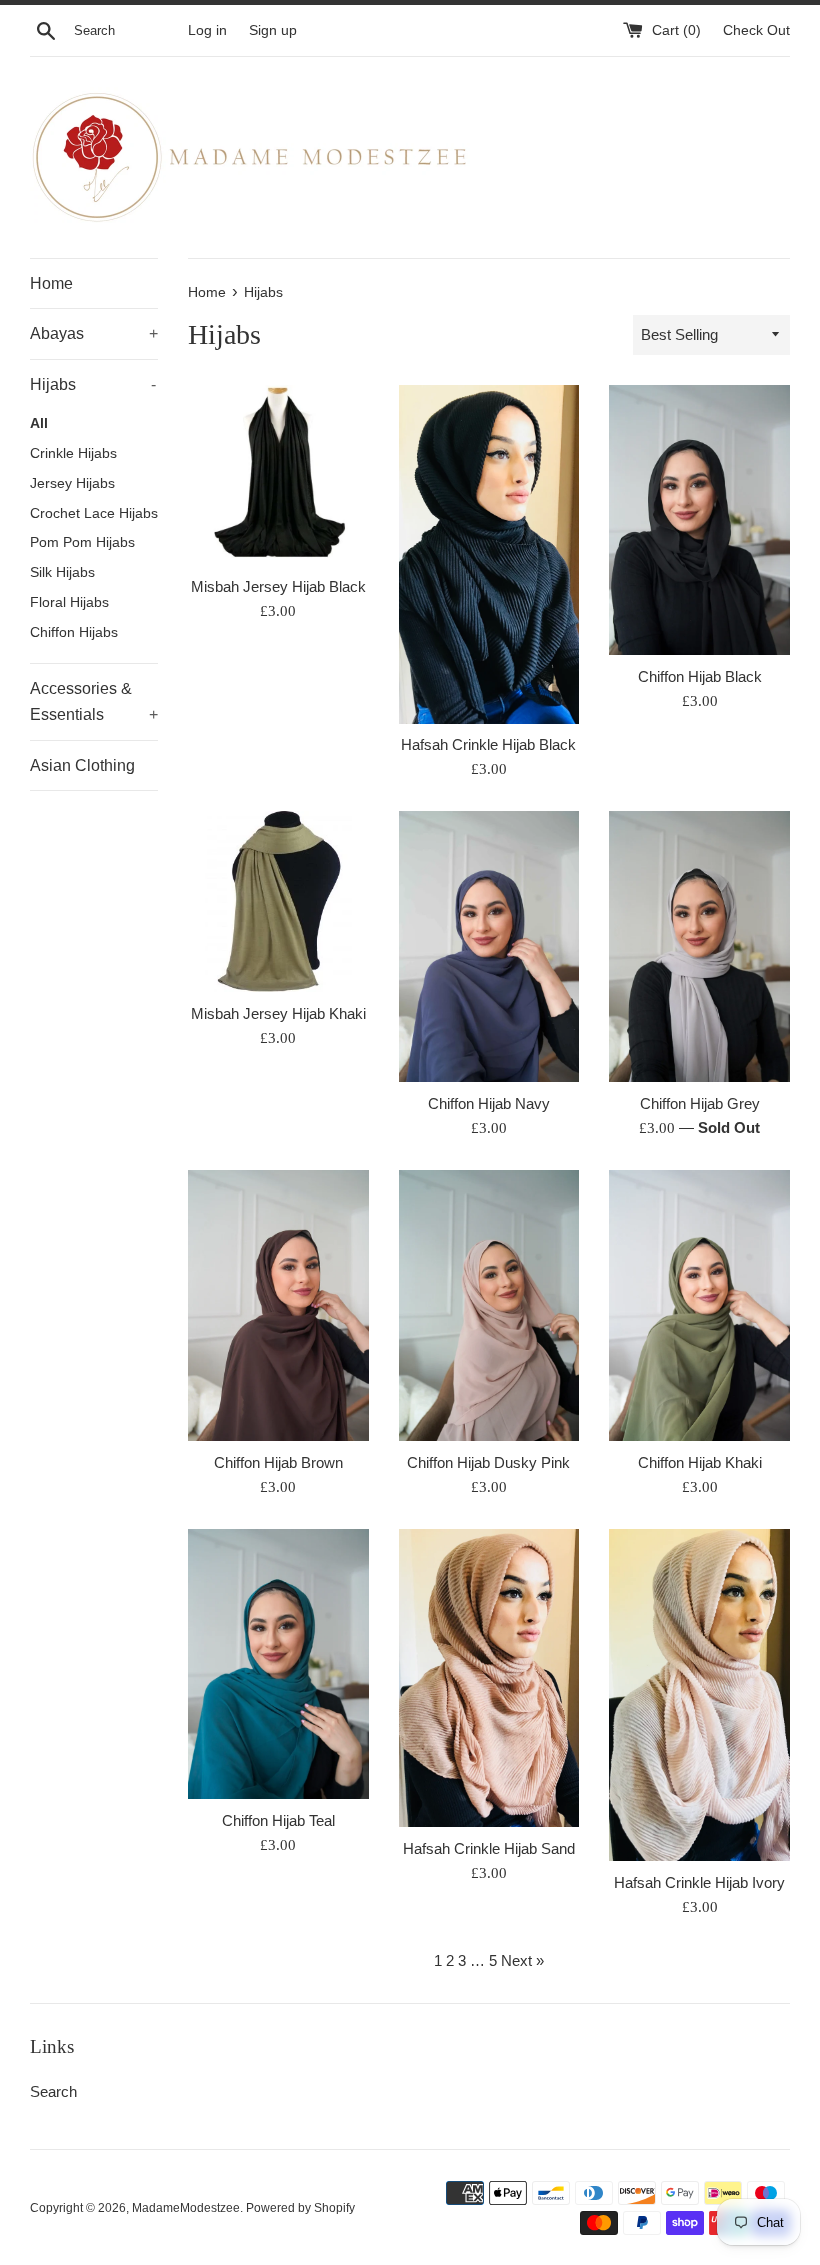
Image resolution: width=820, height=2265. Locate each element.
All (39, 423)
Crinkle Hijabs (73, 453)
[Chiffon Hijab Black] (699, 520)
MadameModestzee (186, 2208)
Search (53, 2091)
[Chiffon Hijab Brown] (278, 1305)
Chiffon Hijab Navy (489, 1103)
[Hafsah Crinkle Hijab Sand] (489, 1678)
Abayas (94, 333)
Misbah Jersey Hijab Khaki (278, 1013)
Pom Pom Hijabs (82, 542)
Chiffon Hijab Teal (278, 1820)
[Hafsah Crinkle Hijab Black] (489, 554)
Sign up (273, 30)
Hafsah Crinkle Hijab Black (488, 744)
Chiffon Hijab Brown (278, 1462)
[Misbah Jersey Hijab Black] (278, 475)
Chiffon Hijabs (74, 632)
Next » (522, 1960)
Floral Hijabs (69, 602)
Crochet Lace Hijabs (94, 513)
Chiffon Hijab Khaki (700, 1462)
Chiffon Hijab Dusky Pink (488, 1462)
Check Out (756, 30)
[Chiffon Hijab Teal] (278, 1664)
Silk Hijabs (62, 572)
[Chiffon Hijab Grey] (699, 946)
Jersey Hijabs (72, 483)
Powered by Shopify (300, 2208)
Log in (207, 30)
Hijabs (93, 384)
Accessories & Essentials (94, 701)
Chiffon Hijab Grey (700, 1103)
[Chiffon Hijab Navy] (489, 946)
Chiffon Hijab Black (700, 676)
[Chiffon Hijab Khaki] (699, 1305)
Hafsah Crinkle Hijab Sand (489, 1848)
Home (51, 283)
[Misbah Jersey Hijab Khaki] (278, 901)
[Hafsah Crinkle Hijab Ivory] (699, 1695)
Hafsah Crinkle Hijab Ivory (699, 1882)
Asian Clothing (82, 765)
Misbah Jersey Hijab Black (278, 586)
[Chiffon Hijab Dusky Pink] (489, 1305)
